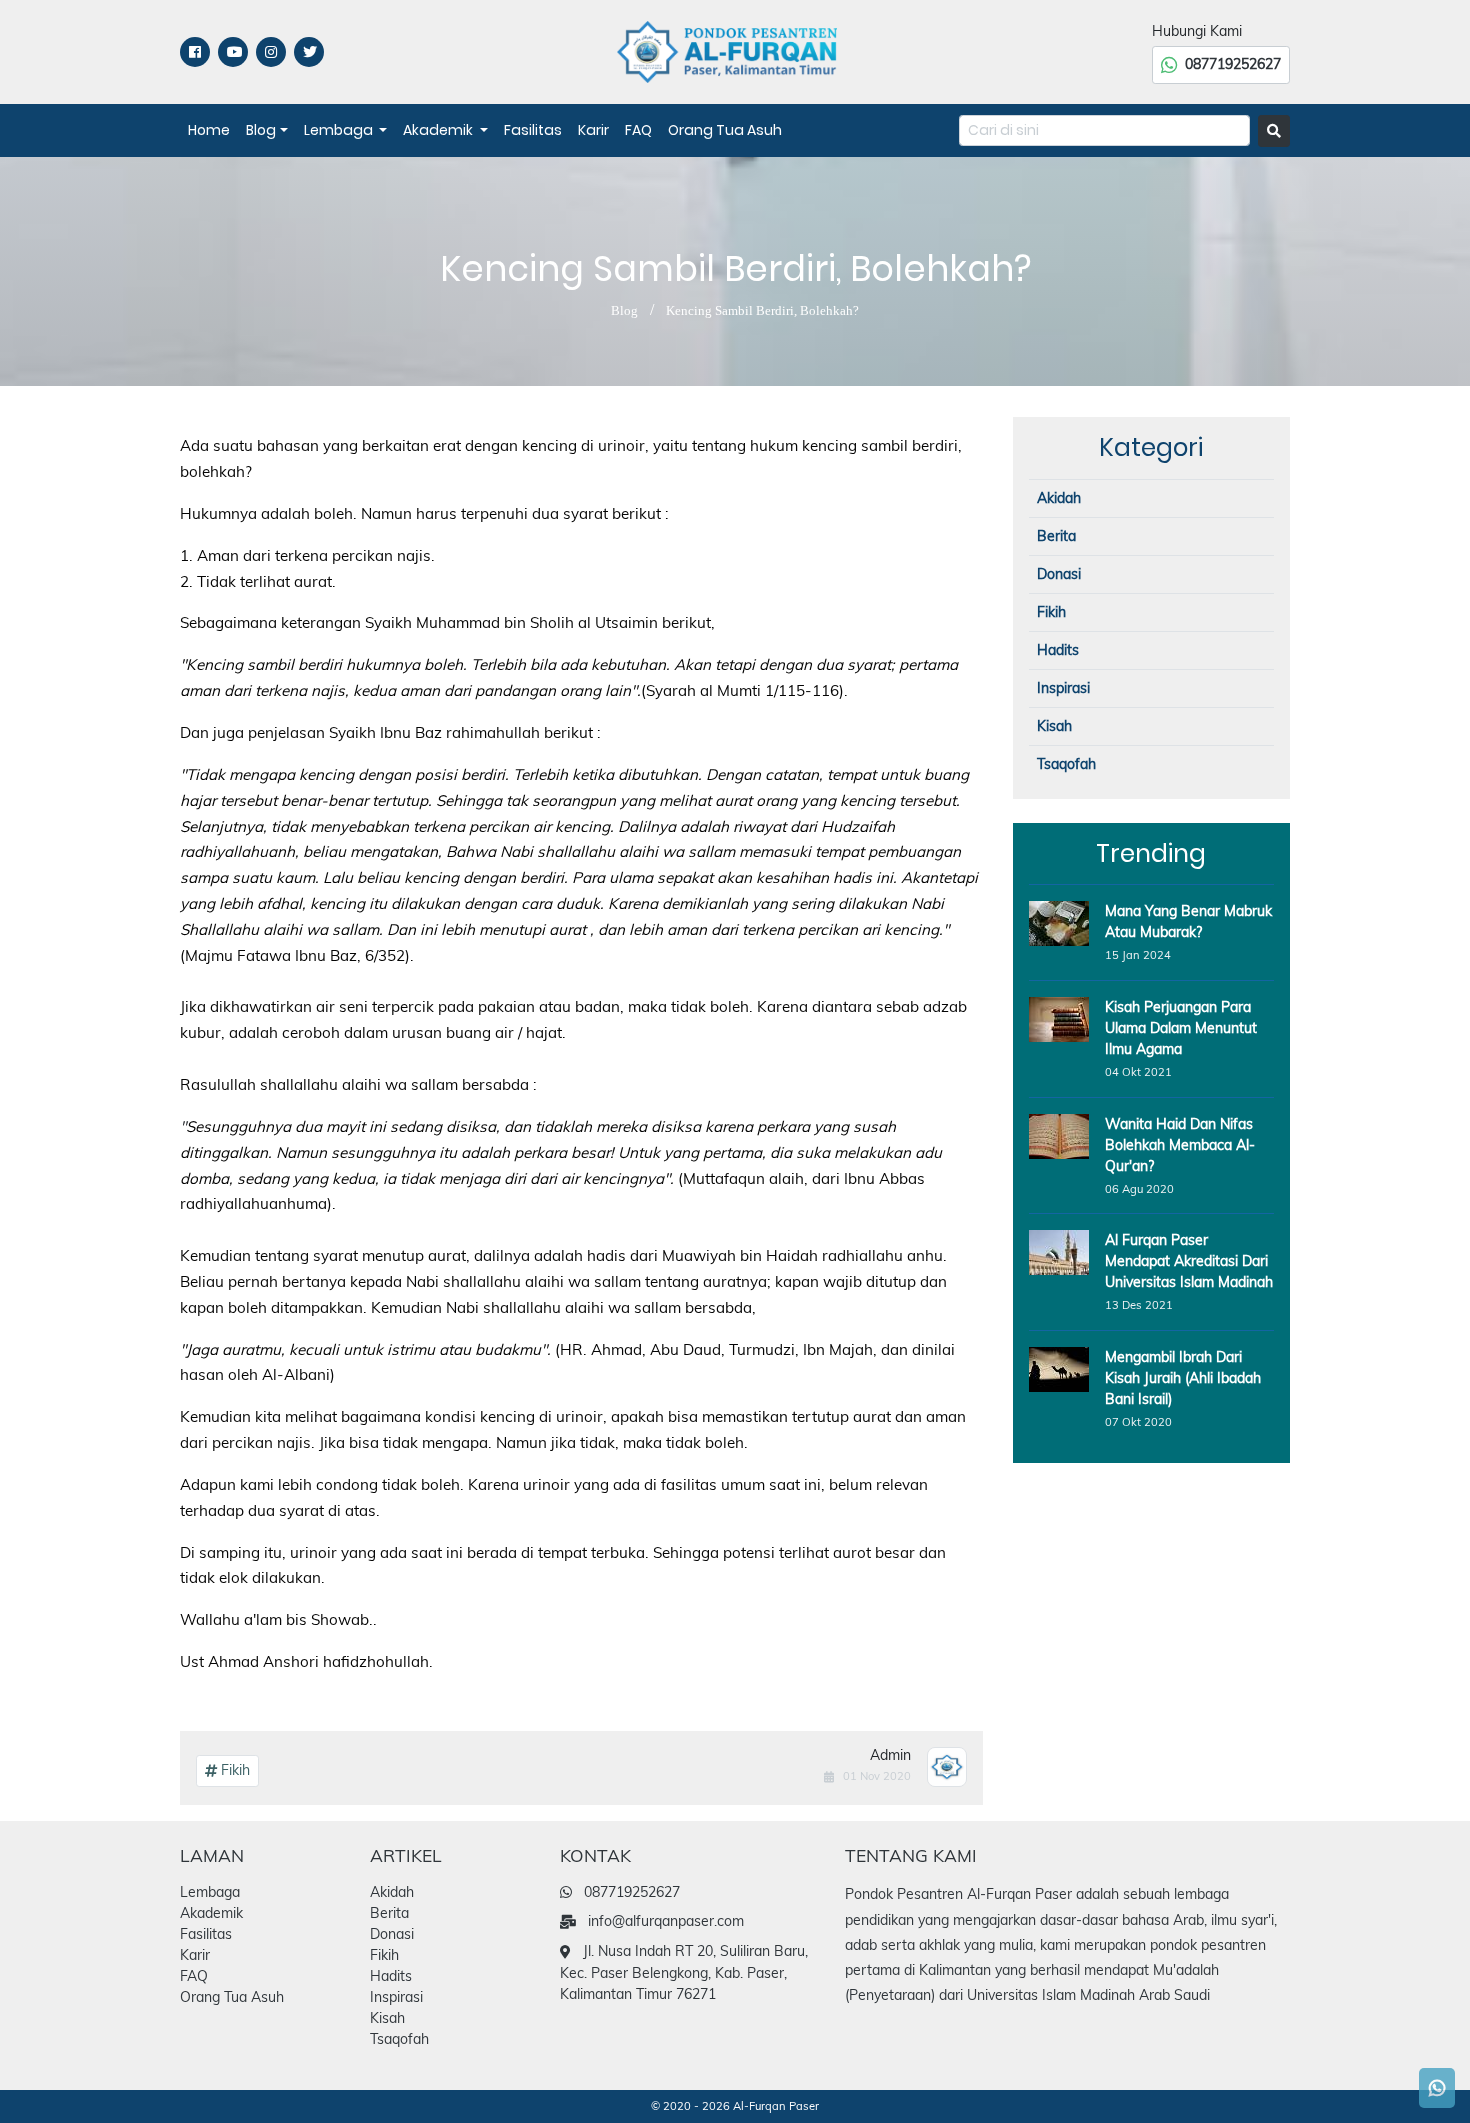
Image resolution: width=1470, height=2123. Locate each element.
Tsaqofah (1066, 764)
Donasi (1059, 574)
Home (209, 130)
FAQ (638, 130)
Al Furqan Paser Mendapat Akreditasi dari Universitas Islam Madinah (1189, 1261)
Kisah (1054, 726)
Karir (593, 130)
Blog (261, 130)
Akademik (439, 130)
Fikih (233, 1770)
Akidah (1059, 498)
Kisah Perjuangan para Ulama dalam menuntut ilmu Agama (1181, 1028)
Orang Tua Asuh (725, 130)
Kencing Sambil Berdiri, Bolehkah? (762, 311)
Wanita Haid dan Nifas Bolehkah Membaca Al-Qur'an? (1180, 1145)
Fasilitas (533, 130)
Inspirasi (1063, 688)
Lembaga (340, 130)
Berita (1056, 536)
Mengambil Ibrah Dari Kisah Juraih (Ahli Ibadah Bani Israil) (1183, 1378)
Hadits (1058, 650)
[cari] (1274, 131)
